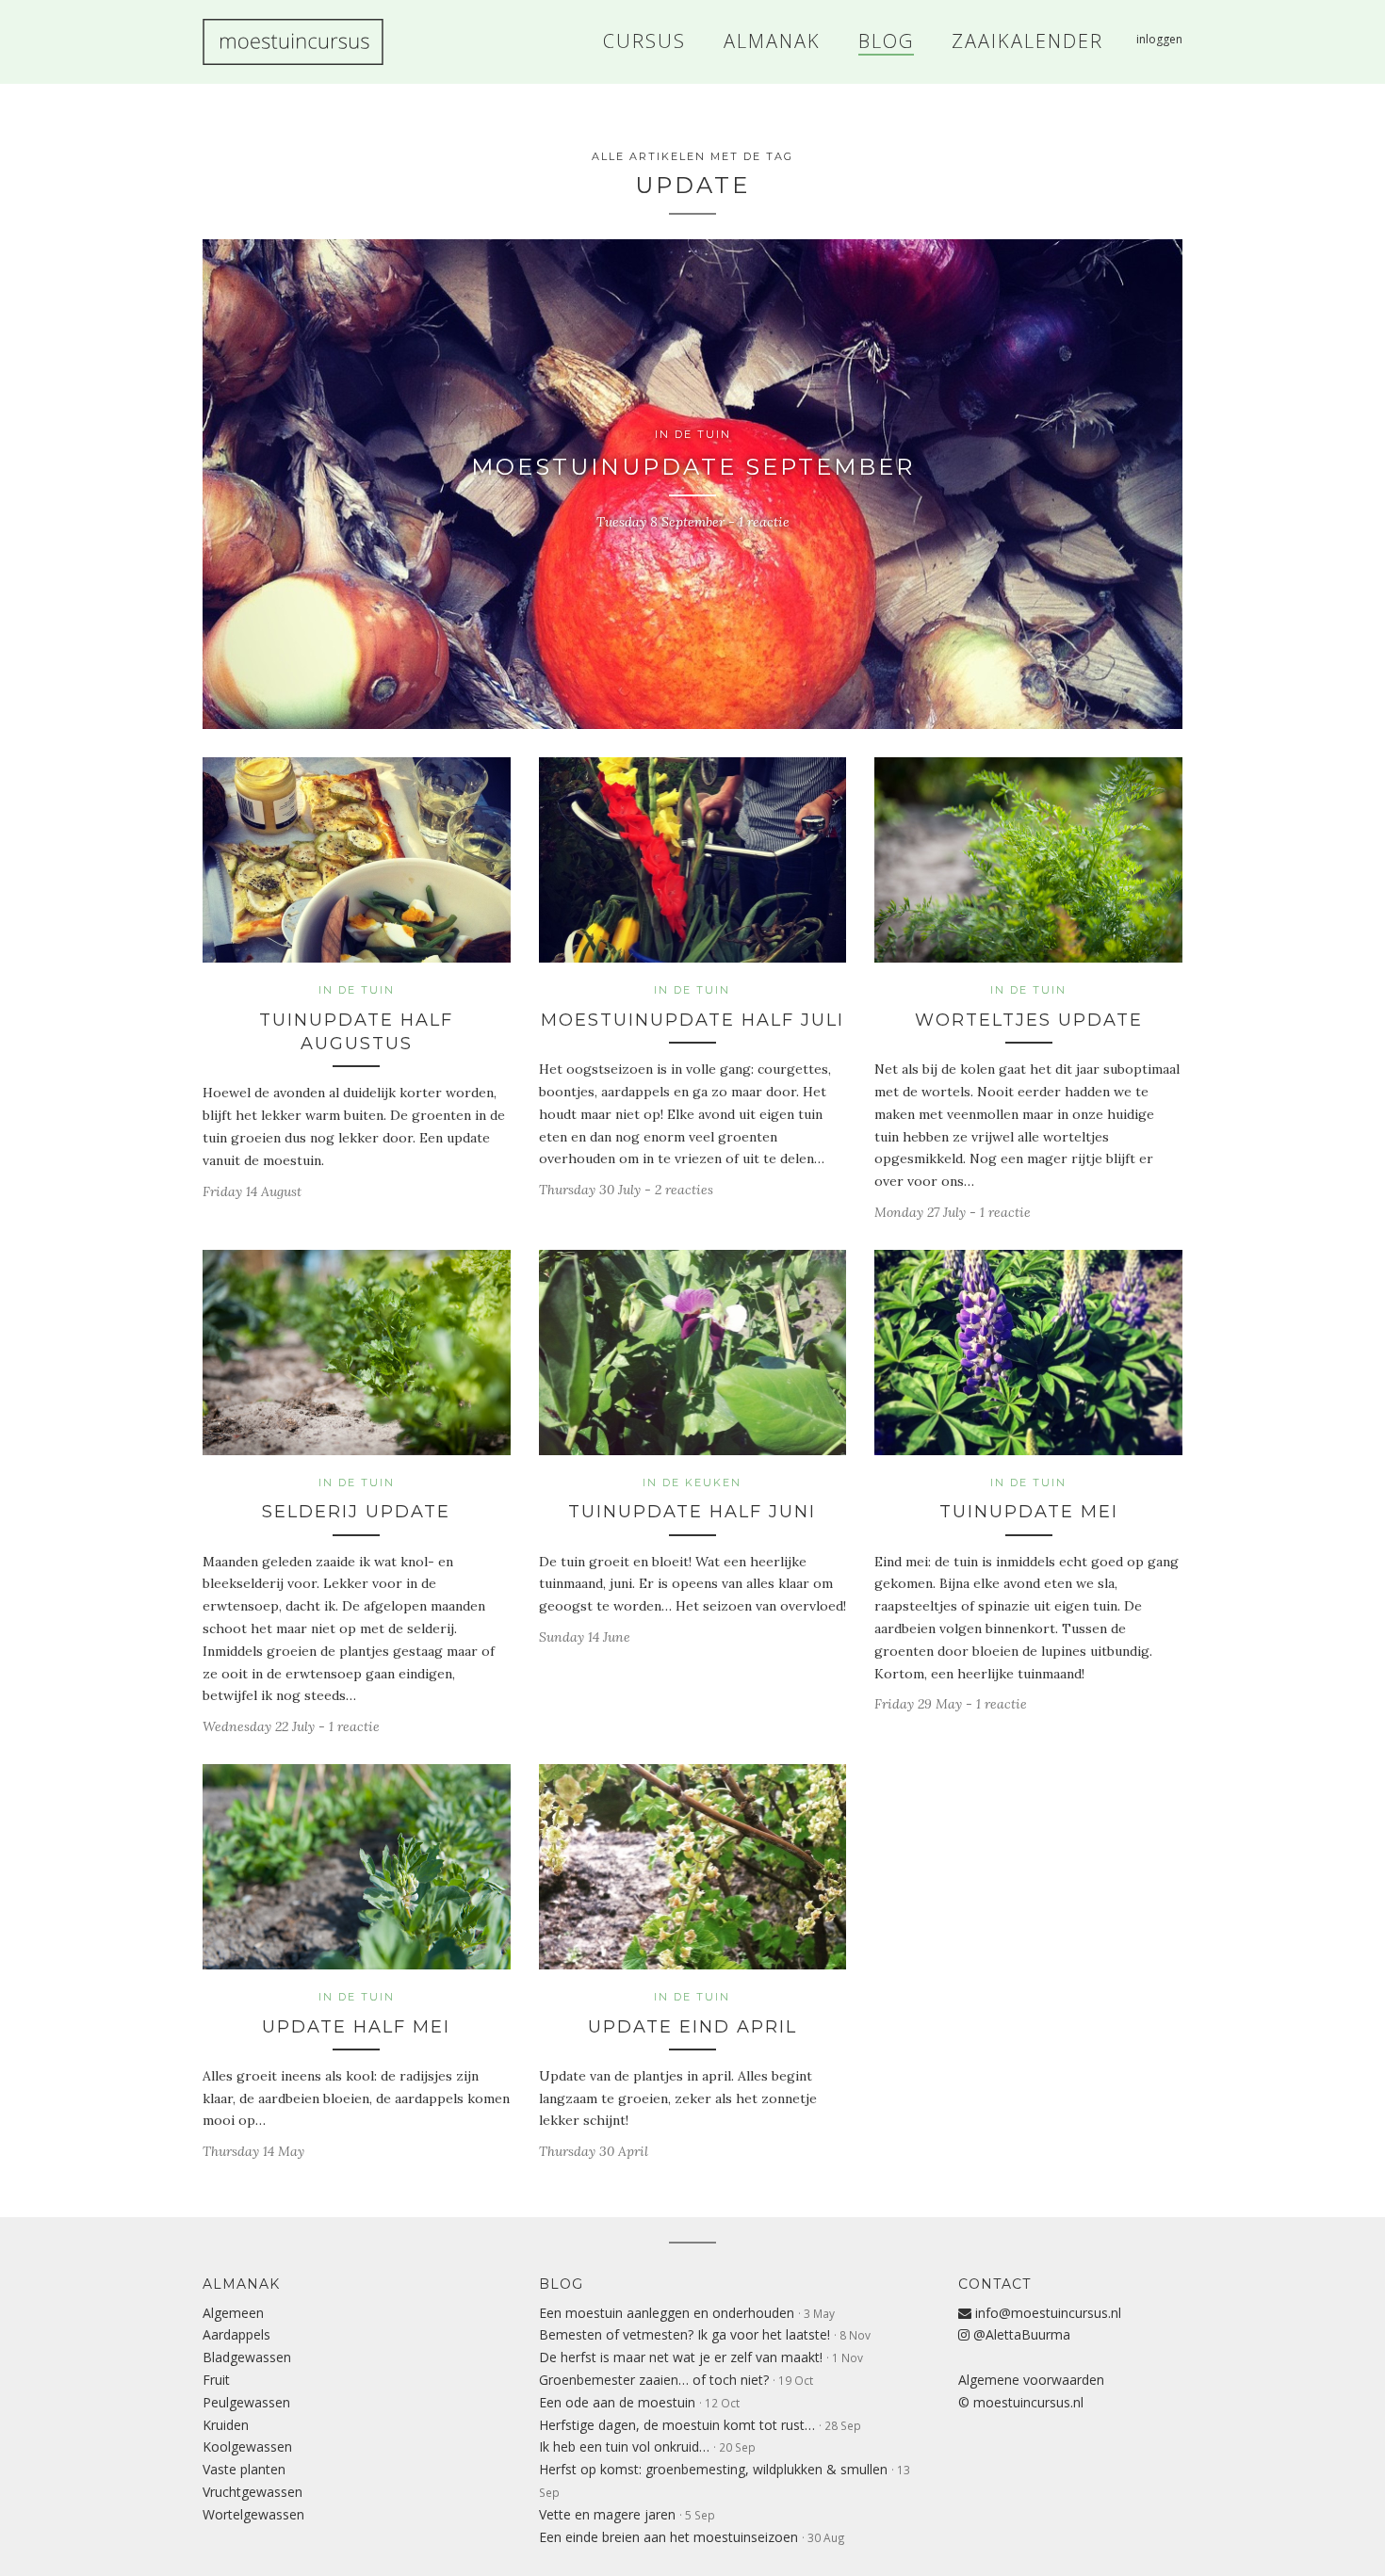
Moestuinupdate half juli (692, 1020)
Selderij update (356, 1512)
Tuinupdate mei (1029, 1512)
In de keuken (692, 1482)
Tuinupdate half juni (692, 1512)
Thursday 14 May (253, 2151)
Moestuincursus (293, 42)
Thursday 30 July (590, 1190)
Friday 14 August (252, 1191)
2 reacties (684, 1190)
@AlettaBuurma (1020, 2334)
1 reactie (764, 522)
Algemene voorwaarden (1031, 2380)
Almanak (241, 2284)
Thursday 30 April (594, 2151)
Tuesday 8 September (660, 522)
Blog (561, 2284)
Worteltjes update (1029, 1020)
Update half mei (356, 2027)
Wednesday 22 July (259, 1726)
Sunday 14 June (585, 1637)
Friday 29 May (918, 1704)
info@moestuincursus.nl (1046, 2313)
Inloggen (1159, 39)
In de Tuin (693, 434)
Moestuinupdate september (693, 467)
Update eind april (692, 2027)
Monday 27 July (920, 1212)
